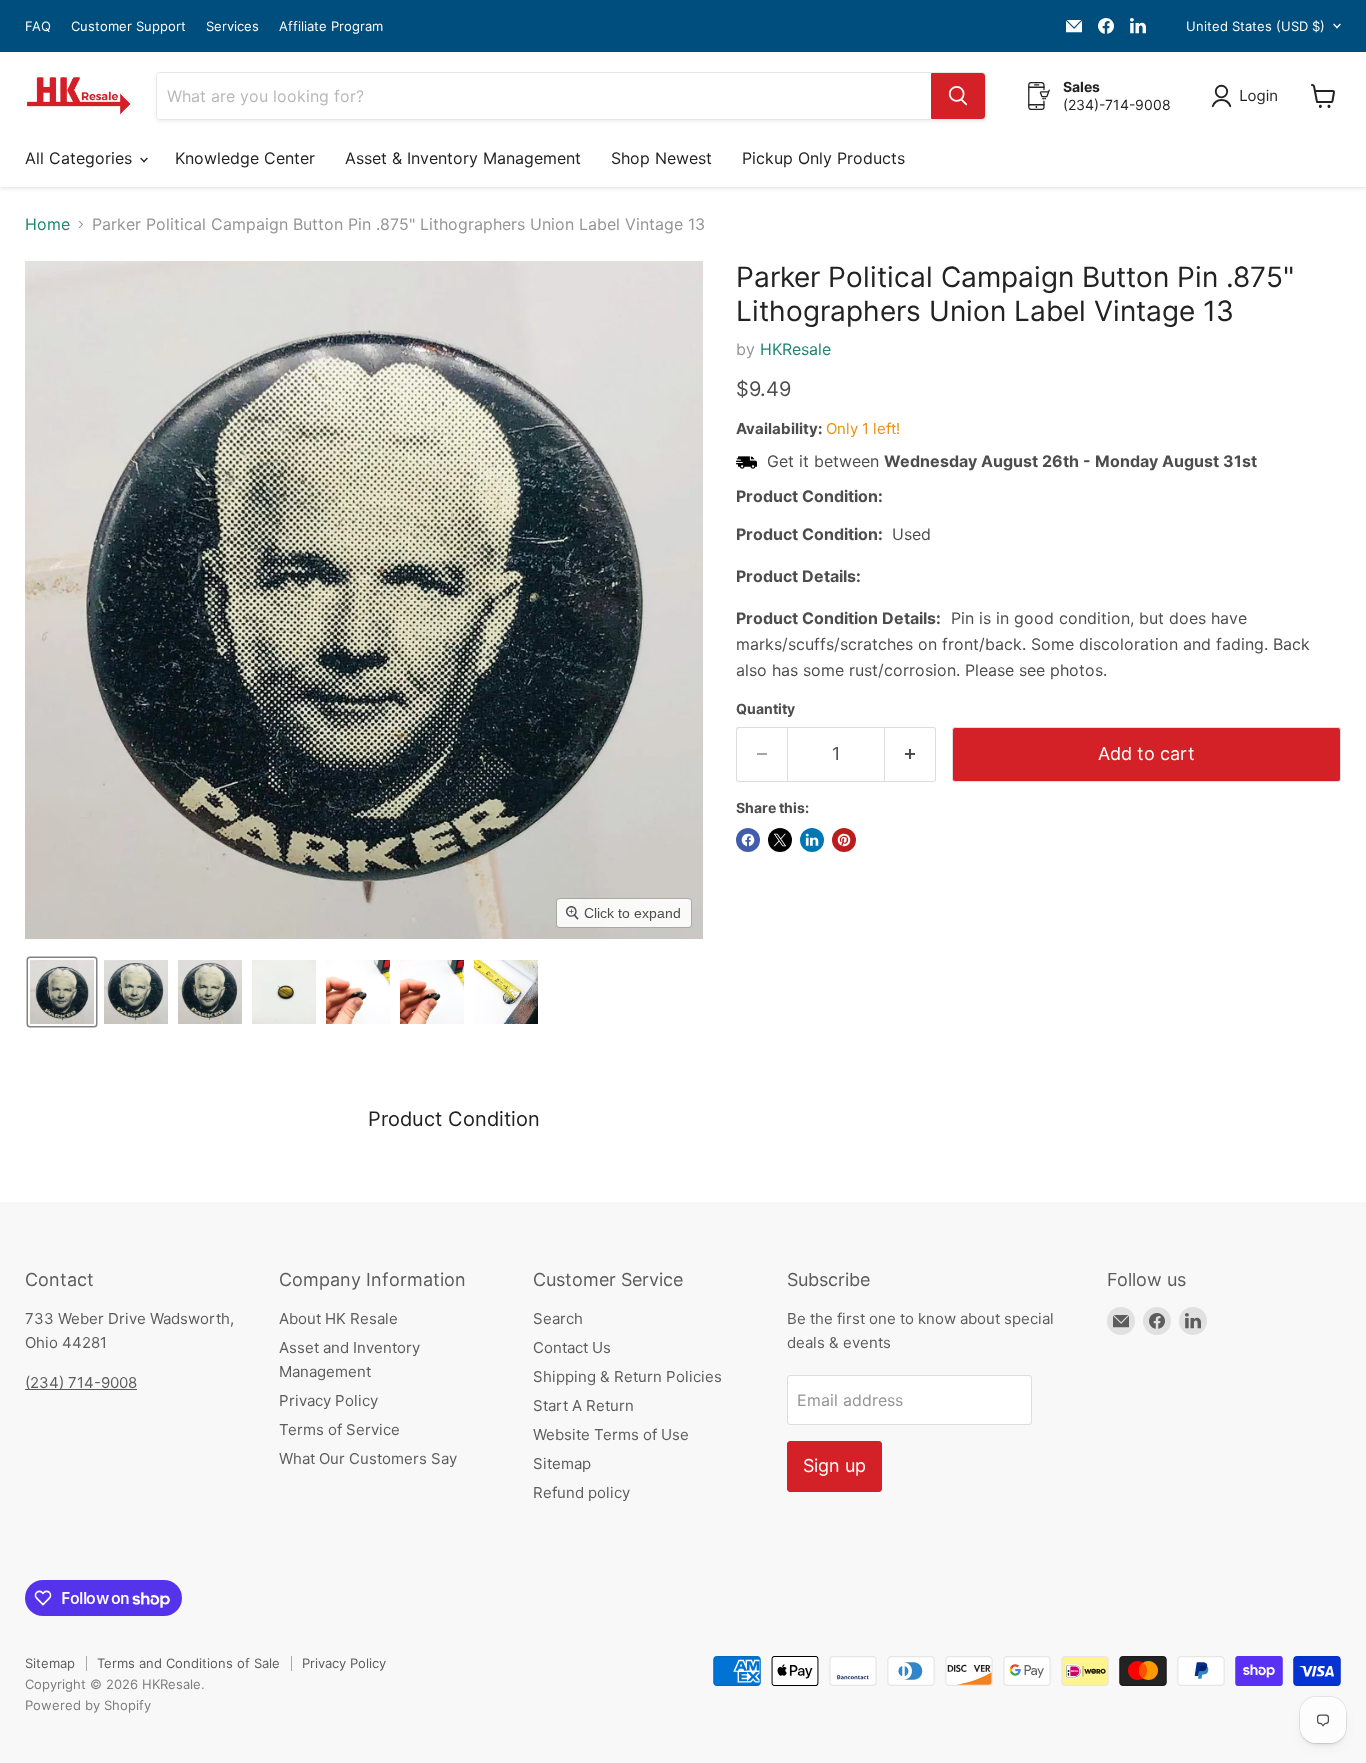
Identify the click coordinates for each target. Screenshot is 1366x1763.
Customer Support (128, 26)
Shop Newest (661, 158)
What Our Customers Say (368, 1458)
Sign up (834, 1465)
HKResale (795, 349)
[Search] (958, 96)
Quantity (765, 709)
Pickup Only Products (823, 158)
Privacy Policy (328, 1400)
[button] (1248, 96)
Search (558, 1318)
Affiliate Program (331, 26)
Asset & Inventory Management (463, 158)
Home (47, 224)
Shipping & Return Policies (627, 1376)
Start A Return (583, 1405)
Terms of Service (339, 1429)
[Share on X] (780, 840)
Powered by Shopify (88, 1705)
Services (232, 26)
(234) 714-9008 (81, 1382)
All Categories (81, 158)
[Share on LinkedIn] (812, 840)
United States (1255, 26)
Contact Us (572, 1347)
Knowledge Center (245, 158)
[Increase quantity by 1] (910, 754)
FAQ (38, 26)
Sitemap (562, 1463)
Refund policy (581, 1492)
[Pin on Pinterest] (844, 840)
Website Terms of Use (611, 1434)
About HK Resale (338, 1318)
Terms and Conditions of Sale (188, 1663)
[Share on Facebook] (748, 840)
